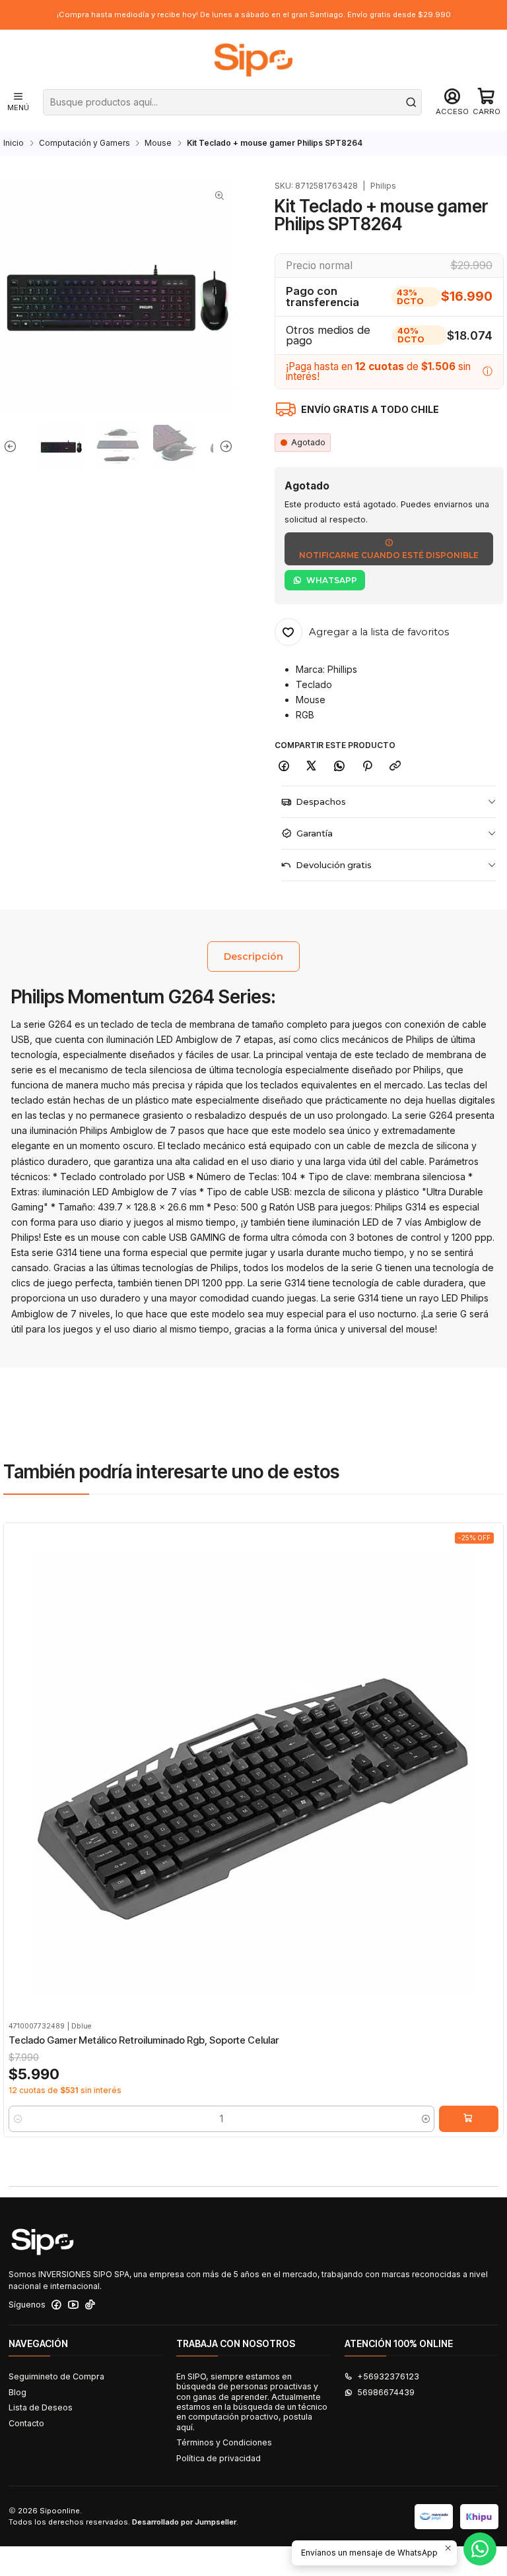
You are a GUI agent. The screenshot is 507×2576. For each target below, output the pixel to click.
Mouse (158, 143)
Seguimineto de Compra (56, 2376)
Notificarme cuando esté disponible (389, 555)
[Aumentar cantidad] (425, 2119)
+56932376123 (388, 2376)
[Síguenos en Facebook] (56, 2305)
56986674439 (386, 2392)
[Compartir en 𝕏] (312, 766)
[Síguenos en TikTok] (90, 2305)
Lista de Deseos (41, 2407)
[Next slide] (223, 446)
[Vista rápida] (18, 1784)
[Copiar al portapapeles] (395, 766)
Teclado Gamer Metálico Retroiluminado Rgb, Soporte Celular (144, 2040)
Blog (17, 2392)
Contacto (26, 2423)
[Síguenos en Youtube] (73, 2305)
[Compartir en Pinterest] (367, 766)
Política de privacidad (219, 2458)
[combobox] (233, 102)
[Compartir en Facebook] (284, 766)
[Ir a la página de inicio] (253, 60)
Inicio (14, 143)
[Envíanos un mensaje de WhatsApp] (480, 2549)
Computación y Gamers (84, 143)
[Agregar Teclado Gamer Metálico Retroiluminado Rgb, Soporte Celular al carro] (469, 2119)
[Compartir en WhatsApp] (340, 766)
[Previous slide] (13, 446)
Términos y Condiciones (224, 2442)
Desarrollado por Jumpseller (184, 2522)
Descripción (253, 957)
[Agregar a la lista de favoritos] (18, 1756)
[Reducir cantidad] (17, 2119)
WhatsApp (332, 580)
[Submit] (411, 102)
